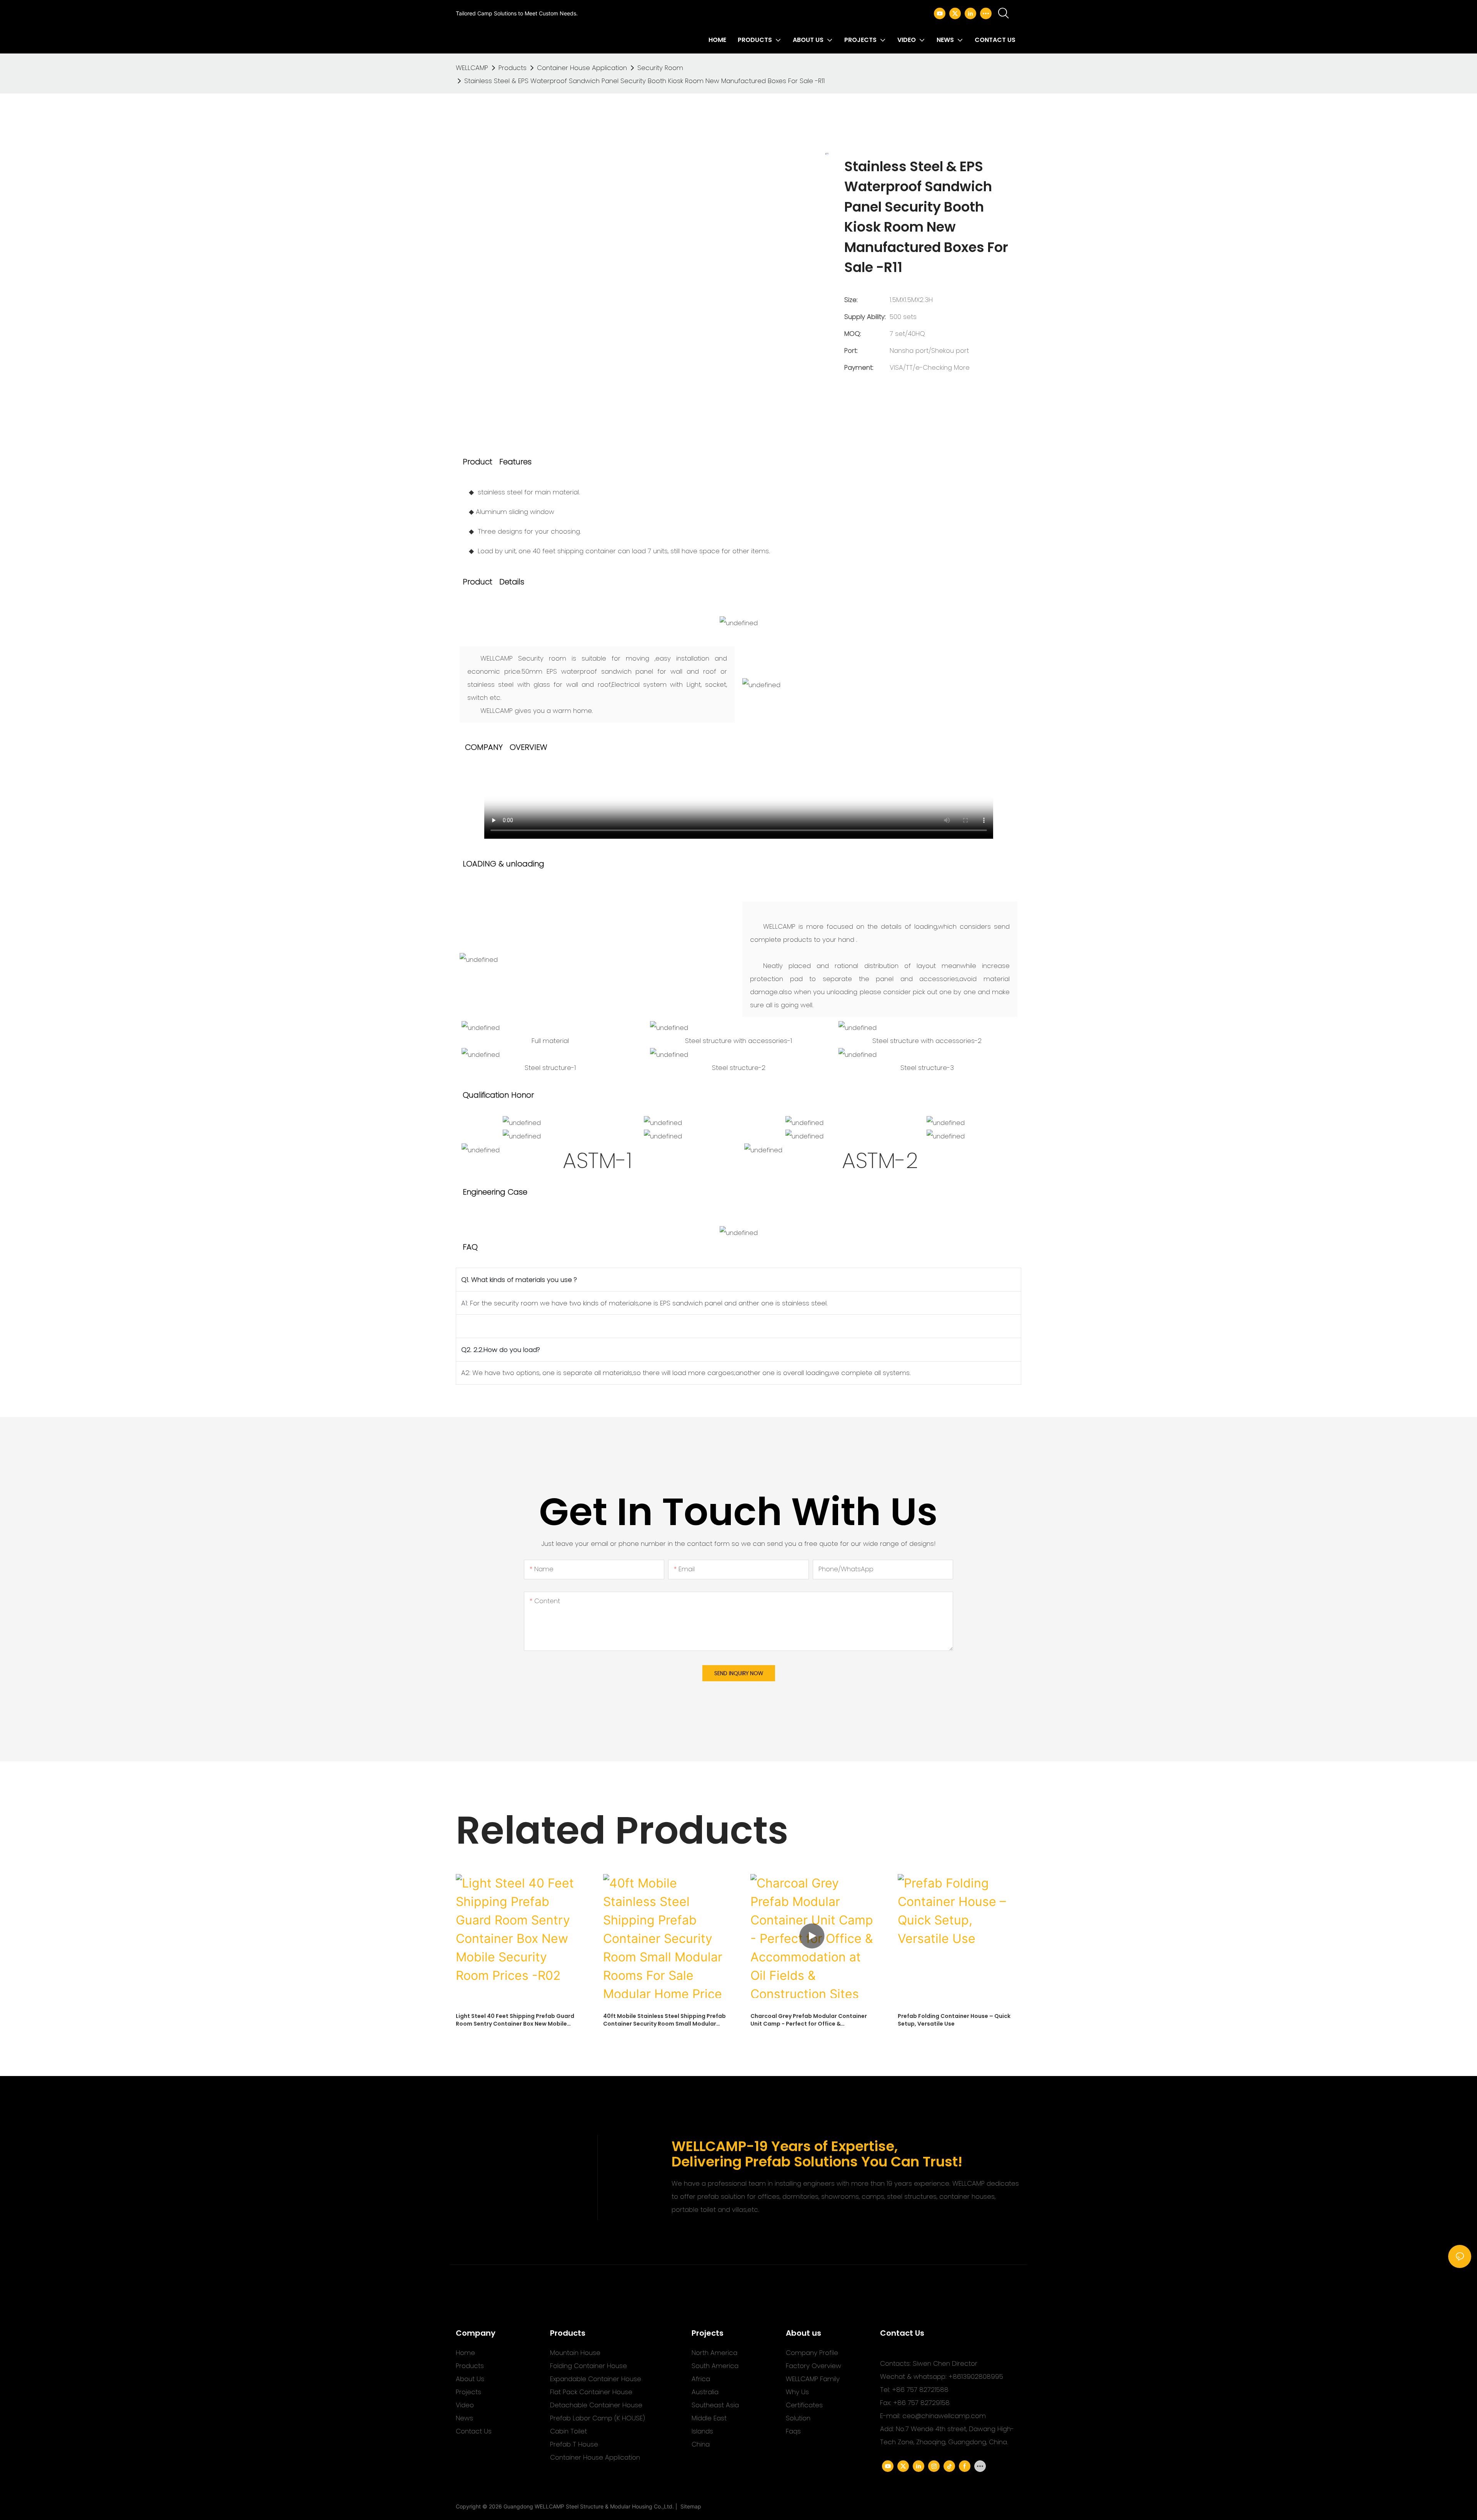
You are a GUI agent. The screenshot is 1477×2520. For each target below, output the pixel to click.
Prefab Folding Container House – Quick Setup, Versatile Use (954, 2020)
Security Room (660, 68)
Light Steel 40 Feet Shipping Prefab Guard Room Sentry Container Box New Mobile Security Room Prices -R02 (515, 2020)
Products (513, 68)
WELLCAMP (472, 68)
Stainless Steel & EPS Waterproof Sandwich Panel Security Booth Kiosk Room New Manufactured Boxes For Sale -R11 (644, 81)
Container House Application (582, 68)
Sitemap (689, 2506)
